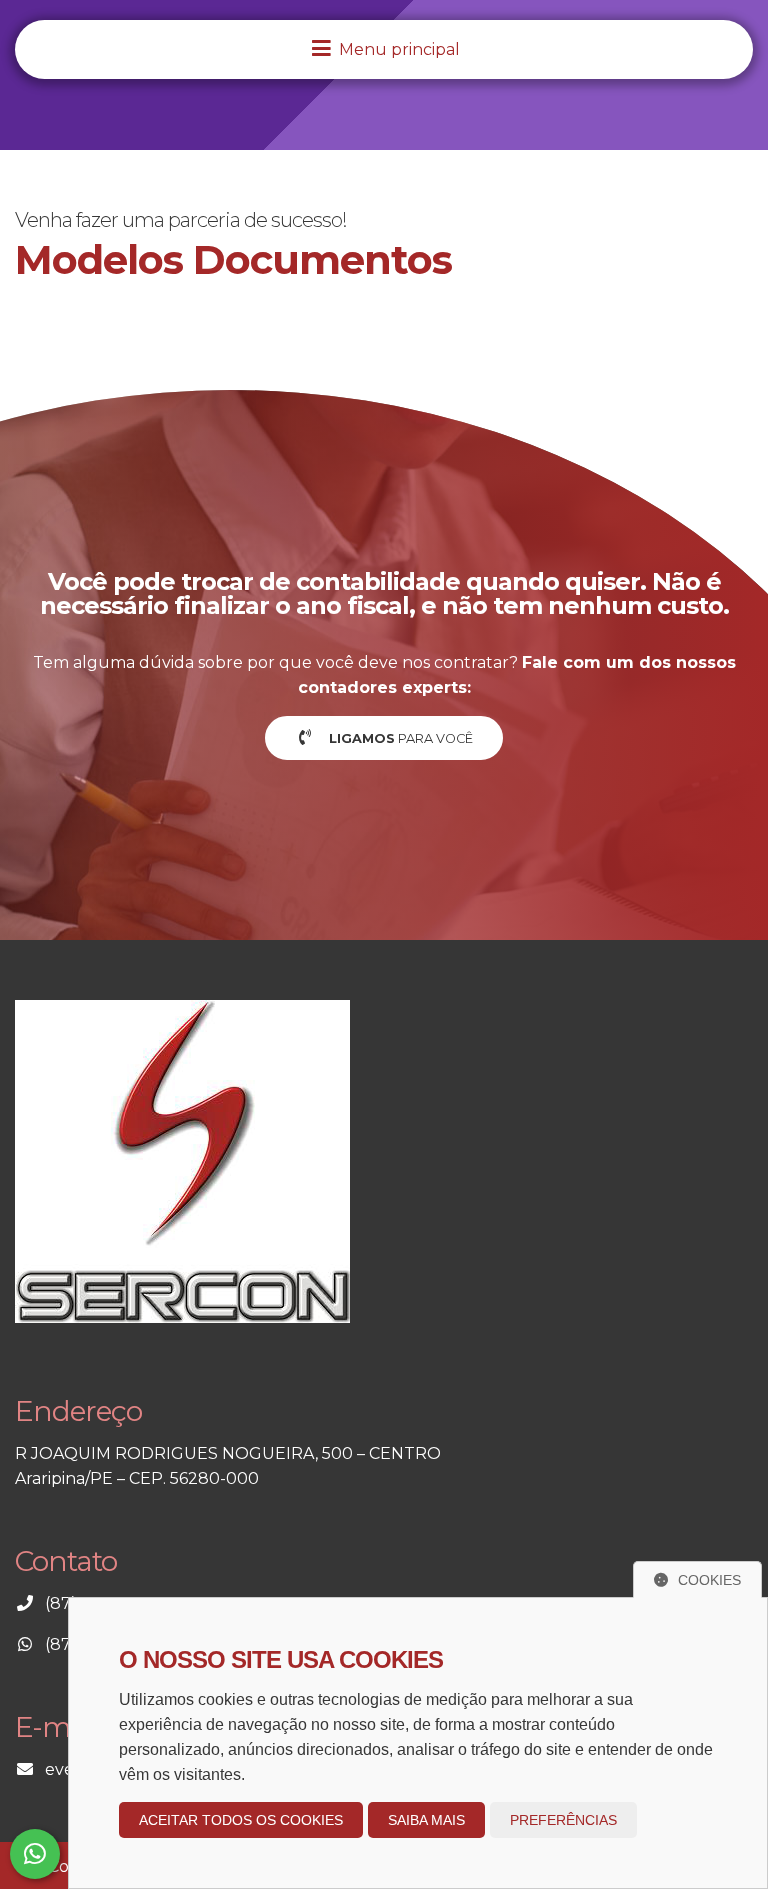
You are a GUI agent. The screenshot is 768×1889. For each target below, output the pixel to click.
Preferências (563, 1820)
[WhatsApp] (35, 1854)
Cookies (709, 1580)
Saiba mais (426, 1820)
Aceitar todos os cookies (241, 1820)
